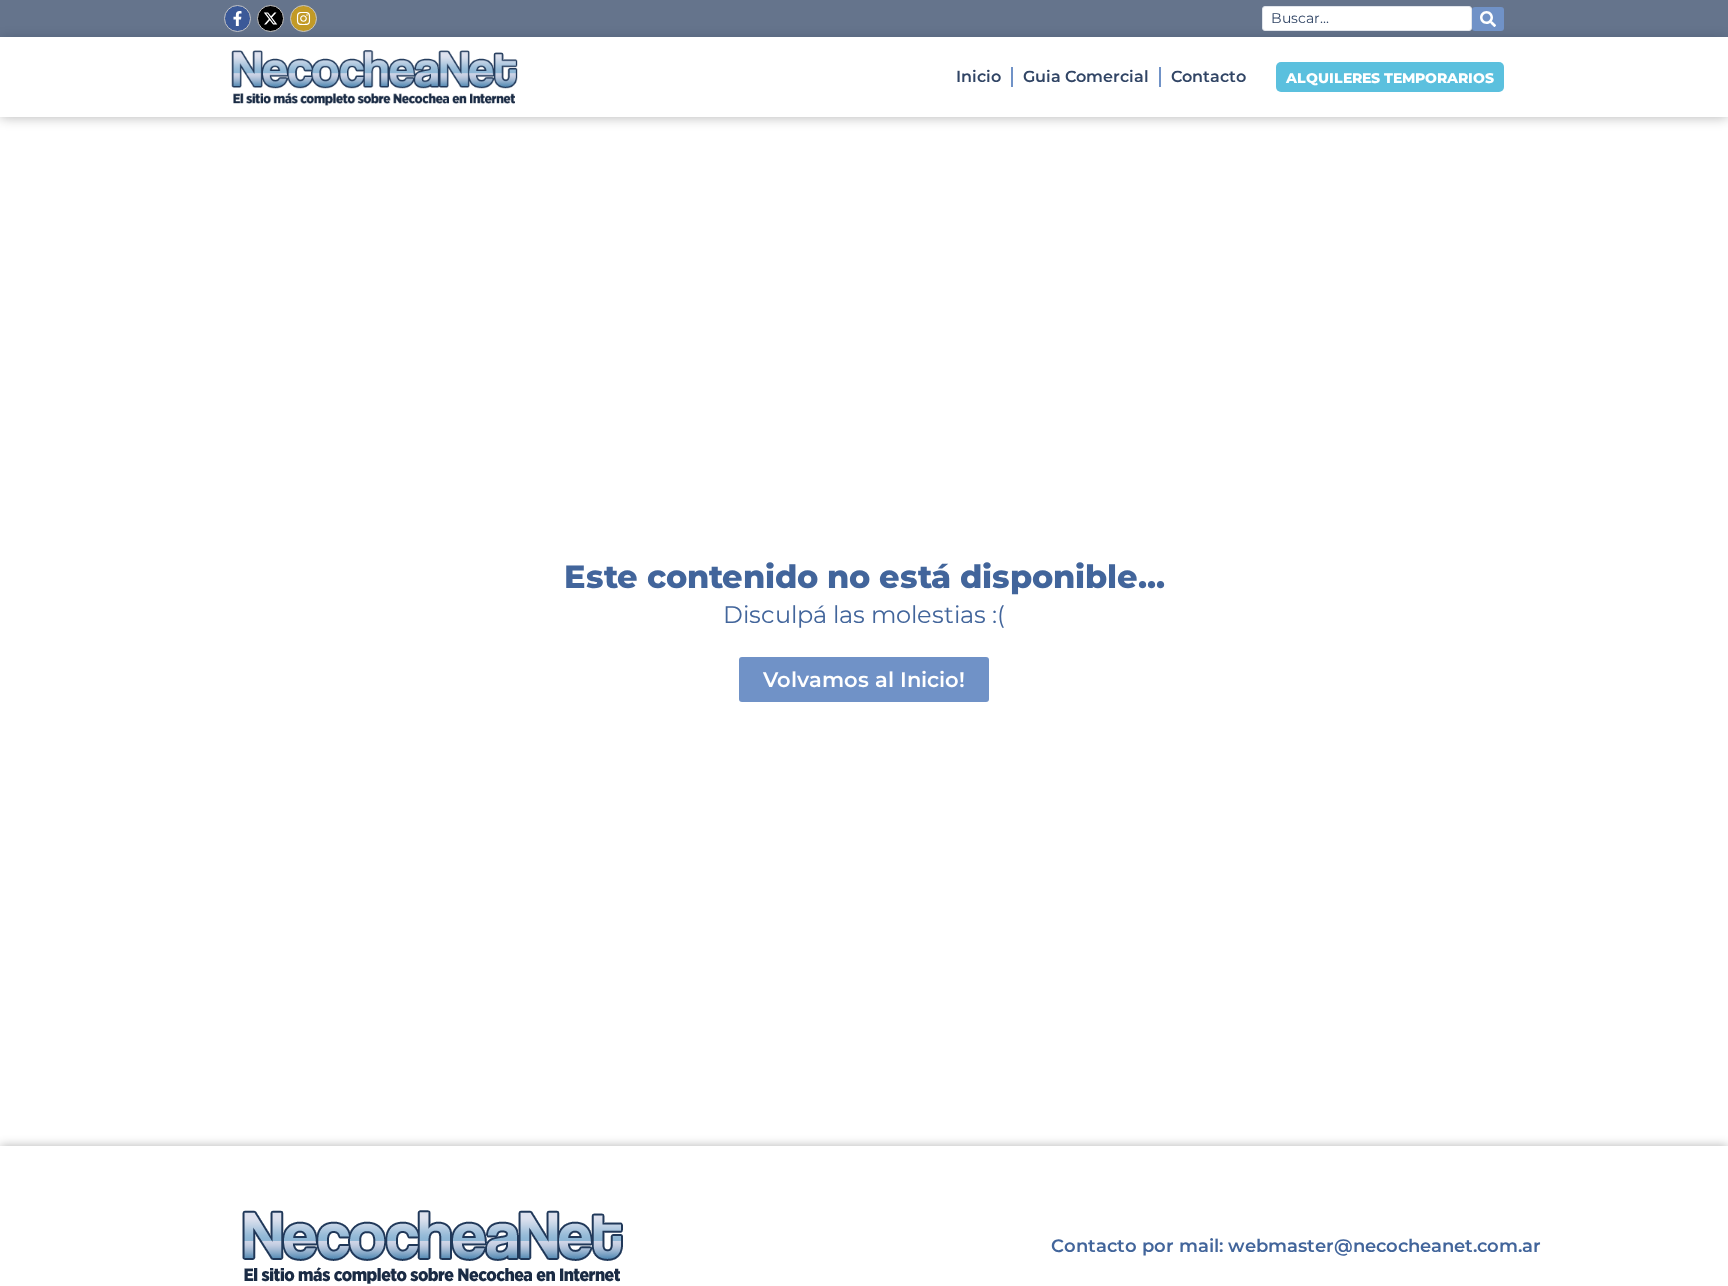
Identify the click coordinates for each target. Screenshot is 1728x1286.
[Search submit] (1488, 19)
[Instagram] (303, 18)
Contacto (1208, 76)
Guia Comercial (1086, 76)
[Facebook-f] (237, 18)
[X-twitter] (270, 18)
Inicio (978, 76)
